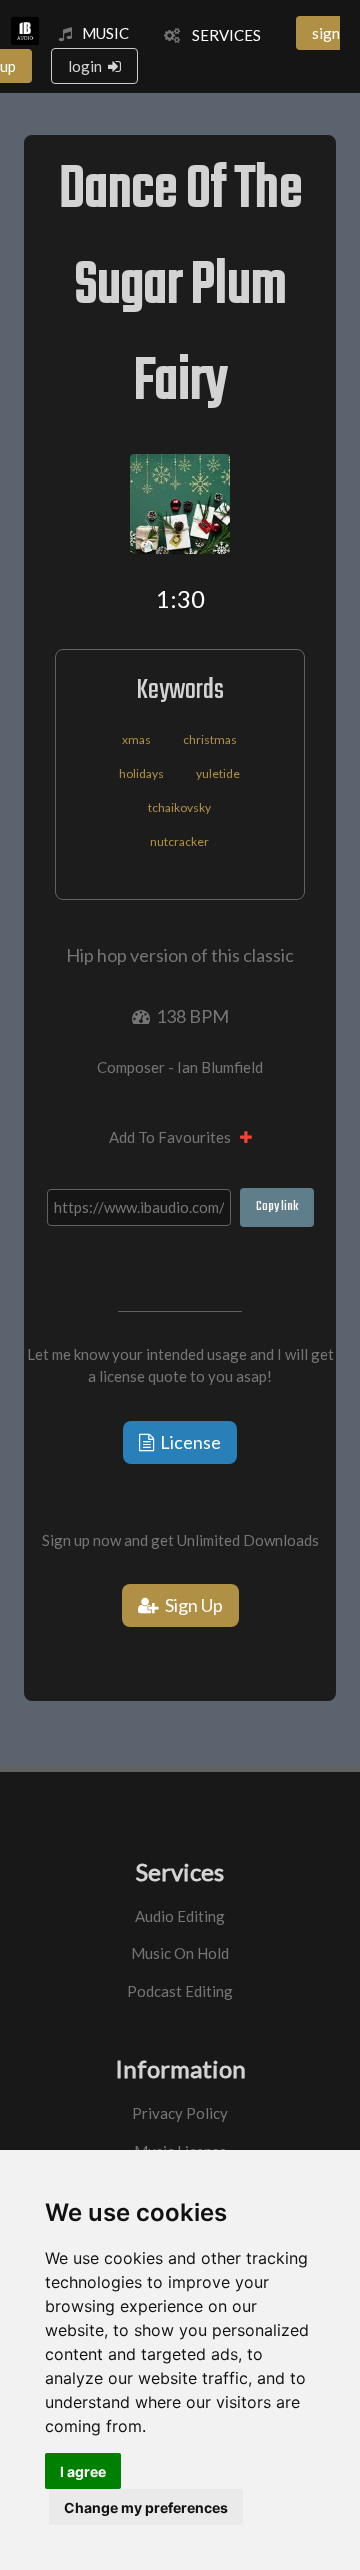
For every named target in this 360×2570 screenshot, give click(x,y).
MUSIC (105, 33)
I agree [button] (83, 2471)
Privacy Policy (180, 2113)
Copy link (277, 1206)
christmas (210, 739)
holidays (141, 773)
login (88, 66)
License (187, 1442)
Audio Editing (180, 1916)
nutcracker (179, 841)
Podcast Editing (180, 1991)
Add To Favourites (174, 1137)
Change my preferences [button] (146, 2507)
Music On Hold (180, 1953)
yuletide (218, 773)
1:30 (180, 598)
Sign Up (191, 1605)
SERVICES (220, 35)
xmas (136, 739)
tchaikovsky (179, 807)
